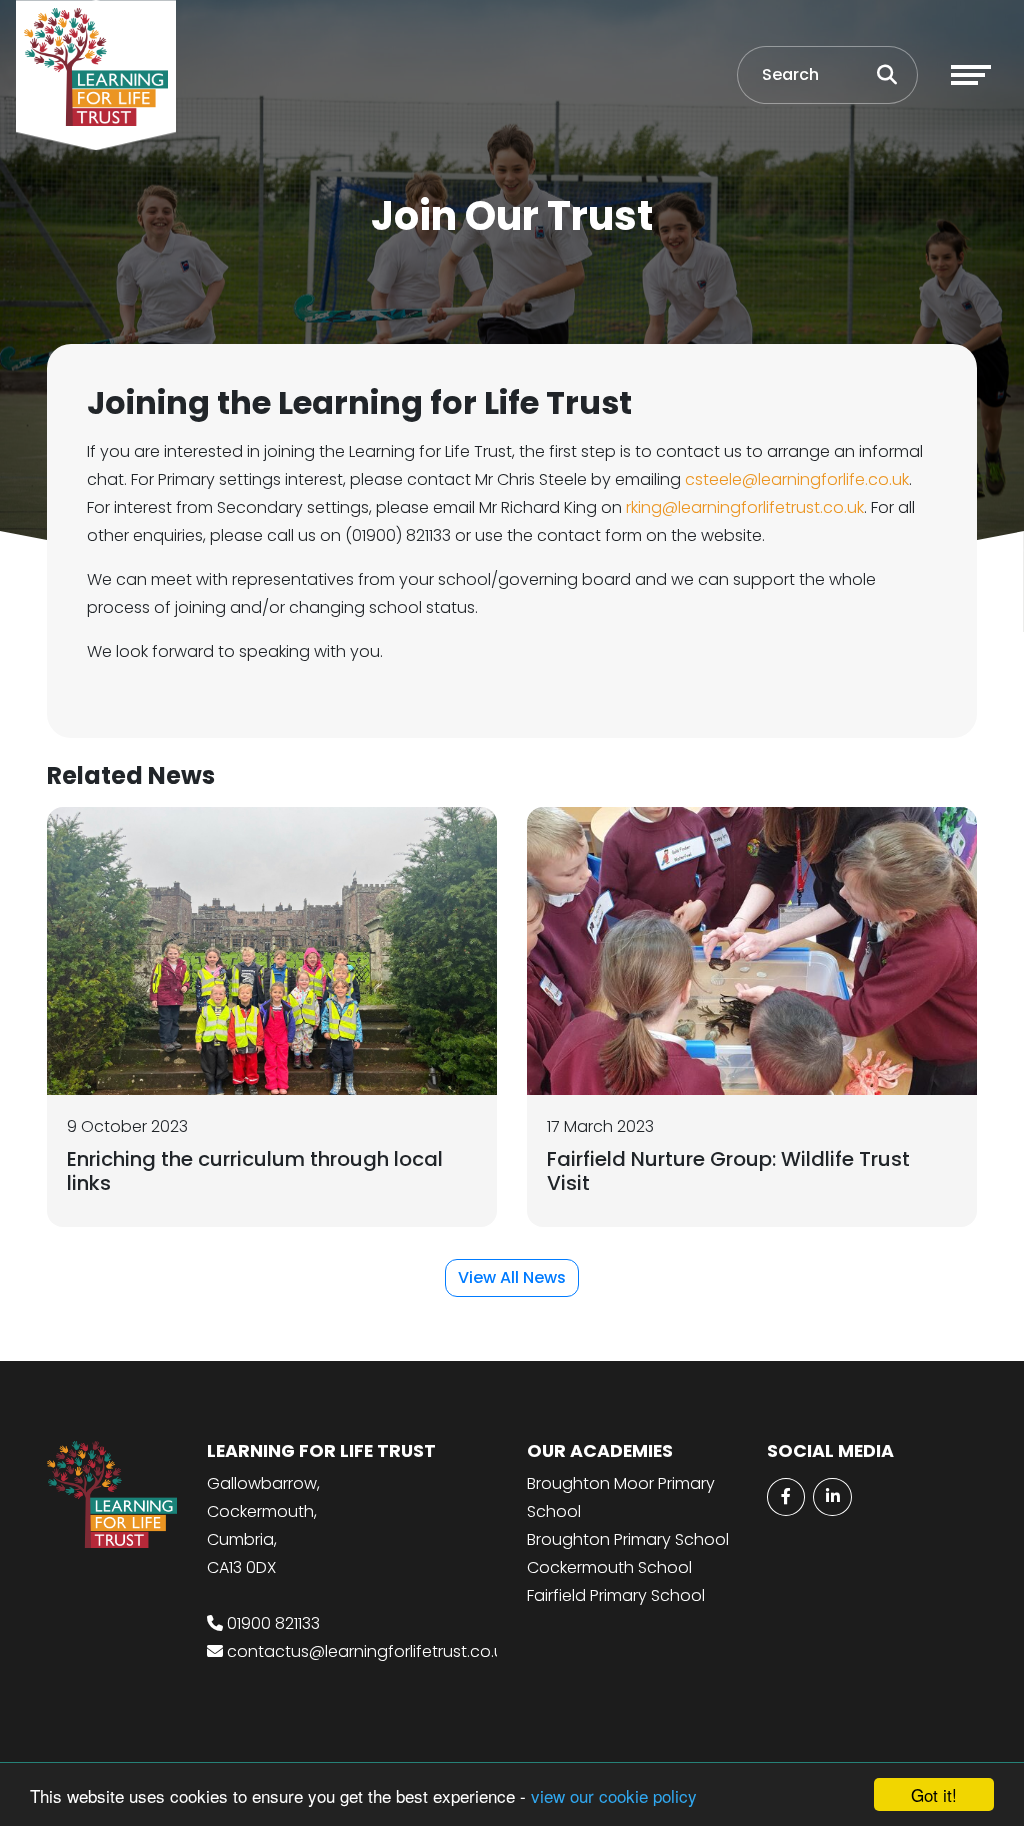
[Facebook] (786, 1497)
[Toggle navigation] (971, 75)
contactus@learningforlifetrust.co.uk (369, 1651)
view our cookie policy (614, 1795)
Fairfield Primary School (616, 1595)
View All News (512, 1277)
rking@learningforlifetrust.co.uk (745, 507)
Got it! (934, 1794)
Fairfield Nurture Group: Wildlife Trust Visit (728, 1171)
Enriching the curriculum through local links (255, 1171)
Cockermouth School (609, 1567)
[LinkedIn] (832, 1497)
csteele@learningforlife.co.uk (797, 479)
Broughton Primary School (628, 1539)
